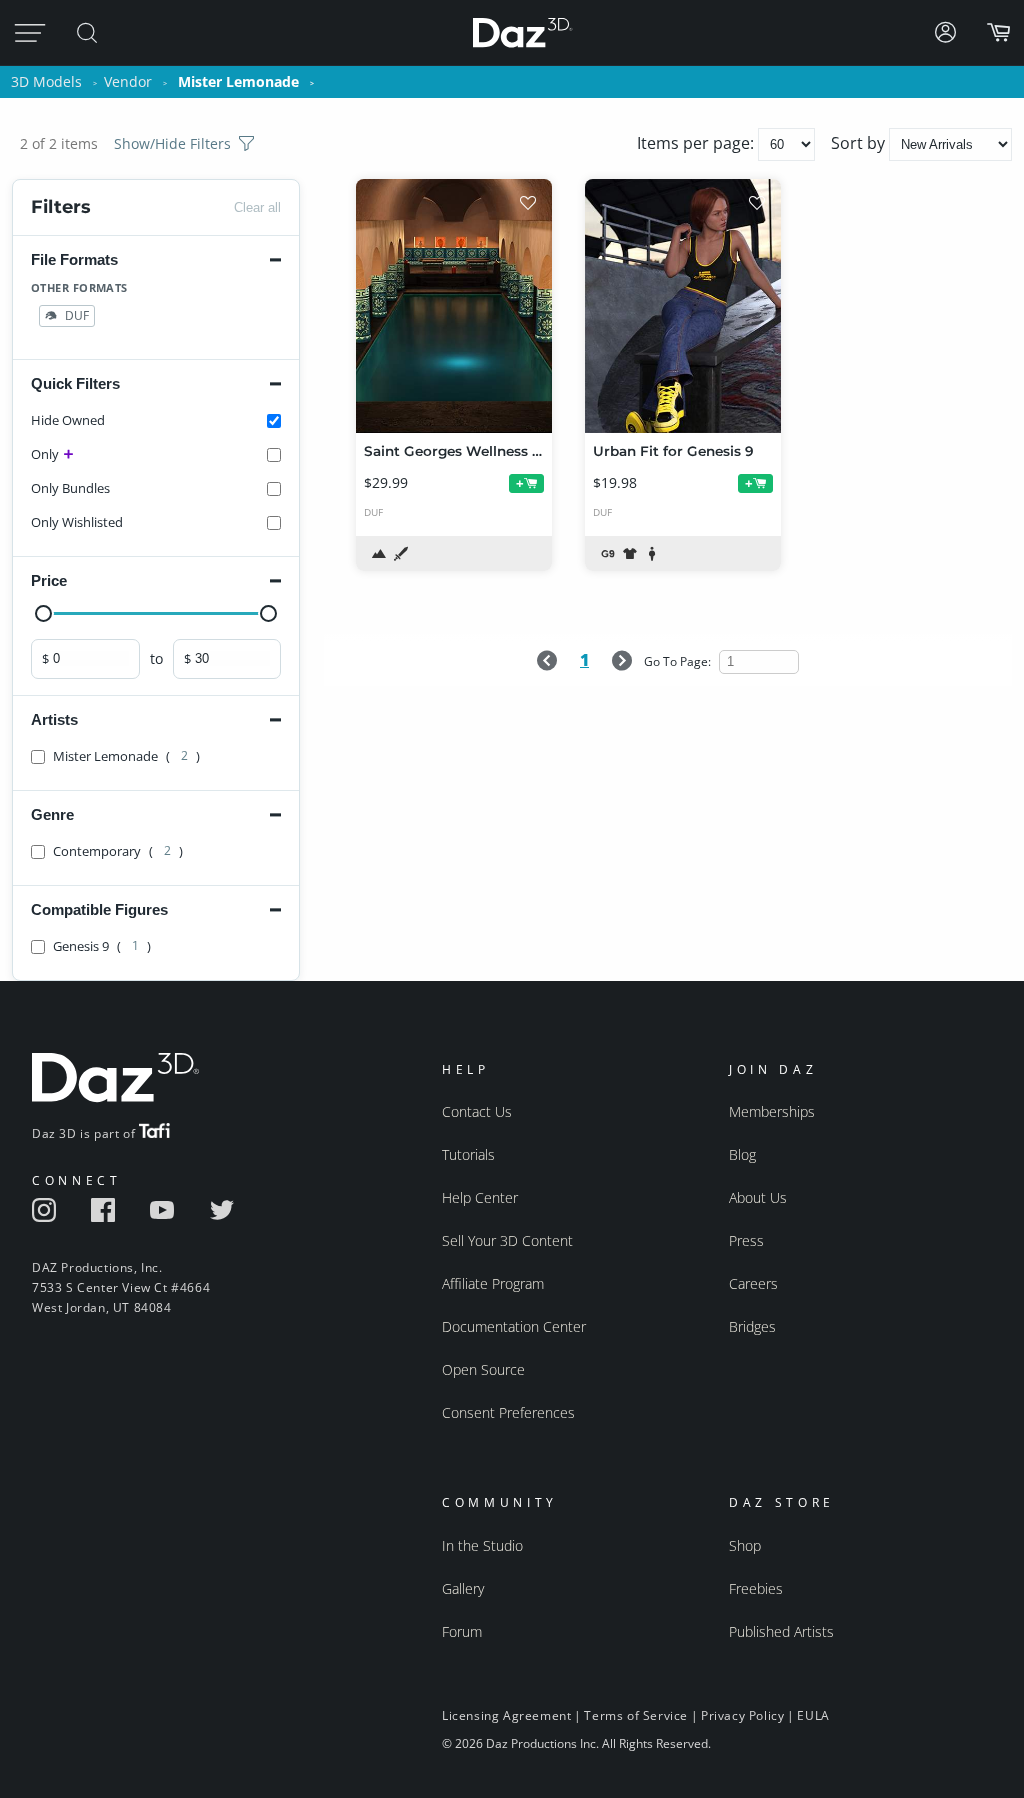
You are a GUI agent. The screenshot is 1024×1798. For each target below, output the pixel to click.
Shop (745, 1545)
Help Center (480, 1197)
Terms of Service (636, 1715)
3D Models (46, 81)
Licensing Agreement (506, 1715)
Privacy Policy (742, 1715)
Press (746, 1240)
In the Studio (482, 1545)
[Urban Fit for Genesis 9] (683, 306)
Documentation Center (514, 1326)
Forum (462, 1631)
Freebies (756, 1588)
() (126, 756)
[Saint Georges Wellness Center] (454, 306)
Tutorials (468, 1154)
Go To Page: (679, 661)
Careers (753, 1283)
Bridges (752, 1326)
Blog (742, 1154)
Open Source (483, 1369)
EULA (813, 1715)
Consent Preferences (508, 1412)
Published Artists (781, 1631)
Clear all (257, 207)
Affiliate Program (493, 1283)
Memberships (772, 1111)
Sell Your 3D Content (507, 1240)
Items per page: (697, 143)
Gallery (463, 1588)
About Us (758, 1197)
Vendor (128, 81)
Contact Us (477, 1111)
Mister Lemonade (238, 81)
